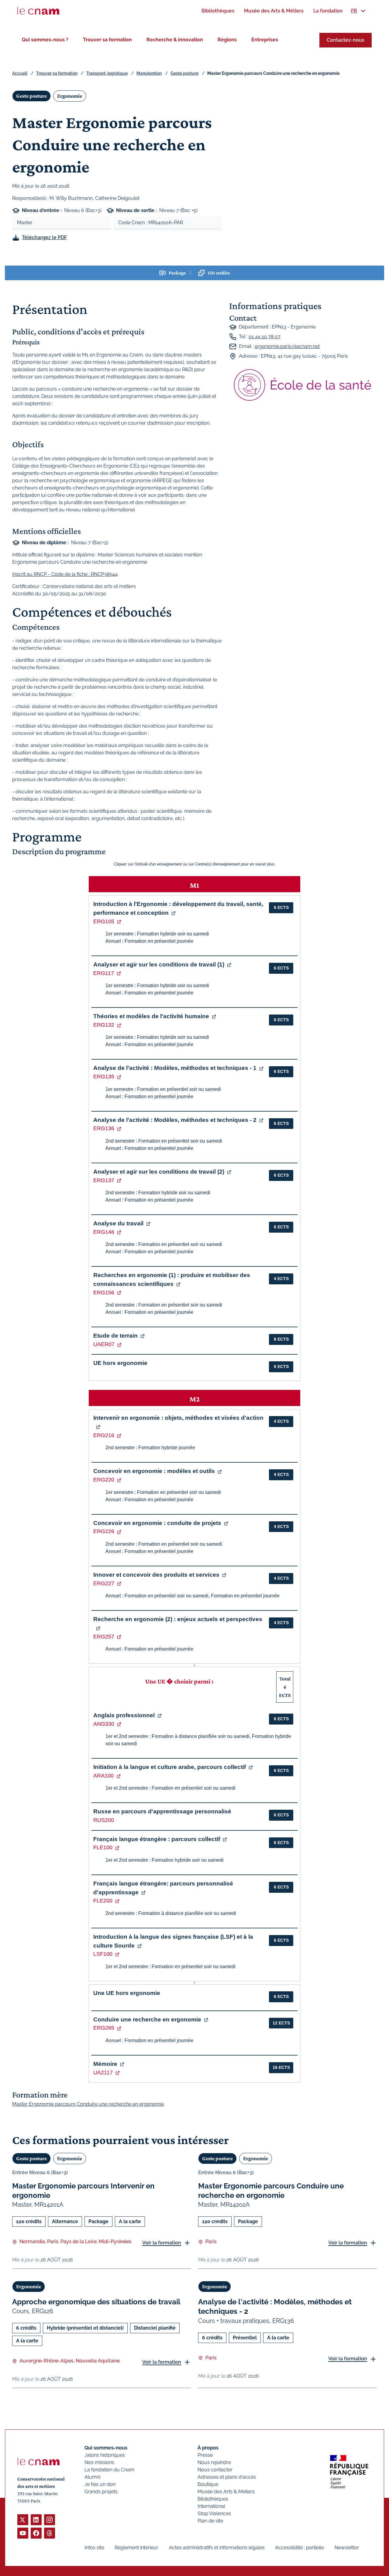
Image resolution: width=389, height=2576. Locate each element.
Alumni (92, 2477)
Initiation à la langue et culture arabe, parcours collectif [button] (170, 1767)
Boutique (208, 2484)
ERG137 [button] (104, 1180)
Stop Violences (214, 2513)
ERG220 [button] (104, 1480)
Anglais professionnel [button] (124, 1715)
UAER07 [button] (104, 1344)
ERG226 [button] (104, 1531)
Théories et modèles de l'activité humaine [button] (151, 1016)
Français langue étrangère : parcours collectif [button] (157, 1839)
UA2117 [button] (103, 2073)
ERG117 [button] (104, 973)
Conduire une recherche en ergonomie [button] (147, 2019)
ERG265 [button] (104, 2028)
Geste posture (184, 73)
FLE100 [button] (103, 1847)
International (211, 2506)
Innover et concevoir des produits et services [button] (156, 1575)
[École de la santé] (303, 385)
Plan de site (210, 2521)
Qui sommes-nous (106, 2448)
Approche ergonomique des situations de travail (96, 2302)
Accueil (20, 73)
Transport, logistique (107, 73)
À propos (208, 2448)
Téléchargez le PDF (44, 237)
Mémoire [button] (105, 2064)
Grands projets (101, 2492)
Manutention (149, 73)
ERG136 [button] (104, 1128)
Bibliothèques (213, 2499)
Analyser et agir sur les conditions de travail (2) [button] (159, 1172)
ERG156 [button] (104, 1293)
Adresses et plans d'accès (227, 2477)
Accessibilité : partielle (299, 2548)
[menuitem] (218, 11)
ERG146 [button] (104, 1232)
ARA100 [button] (103, 1776)
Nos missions (99, 2462)
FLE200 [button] (103, 1901)
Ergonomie (70, 96)
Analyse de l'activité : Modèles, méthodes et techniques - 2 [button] (175, 1120)
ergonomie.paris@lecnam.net (287, 346)
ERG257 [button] (104, 1637)
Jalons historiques (105, 2455)
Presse (205, 2455)
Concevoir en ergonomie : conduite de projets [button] (157, 1523)
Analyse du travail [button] (118, 1223)
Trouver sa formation (107, 40)
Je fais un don (100, 2484)
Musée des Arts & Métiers (226, 2492)
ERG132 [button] (104, 1025)
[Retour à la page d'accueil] (38, 11)
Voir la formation (162, 2243)
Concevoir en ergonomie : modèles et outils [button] (154, 1471)
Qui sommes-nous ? (45, 40)
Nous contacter (215, 2470)
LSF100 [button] (103, 1954)
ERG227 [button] (104, 1583)
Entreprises (265, 40)
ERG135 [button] (104, 1077)
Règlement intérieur (136, 2548)
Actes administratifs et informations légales (217, 2548)
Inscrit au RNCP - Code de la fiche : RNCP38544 (65, 574)
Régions (227, 40)
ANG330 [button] (104, 1724)
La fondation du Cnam (109, 2470)
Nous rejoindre (214, 2462)
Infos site (94, 2548)
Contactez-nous (346, 40)
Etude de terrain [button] (115, 1336)
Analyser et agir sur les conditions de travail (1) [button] (159, 964)
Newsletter (347, 2548)
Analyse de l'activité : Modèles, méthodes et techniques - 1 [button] (175, 1068)
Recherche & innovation (175, 40)
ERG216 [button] (104, 1435)
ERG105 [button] (104, 921)
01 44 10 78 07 (265, 337)
